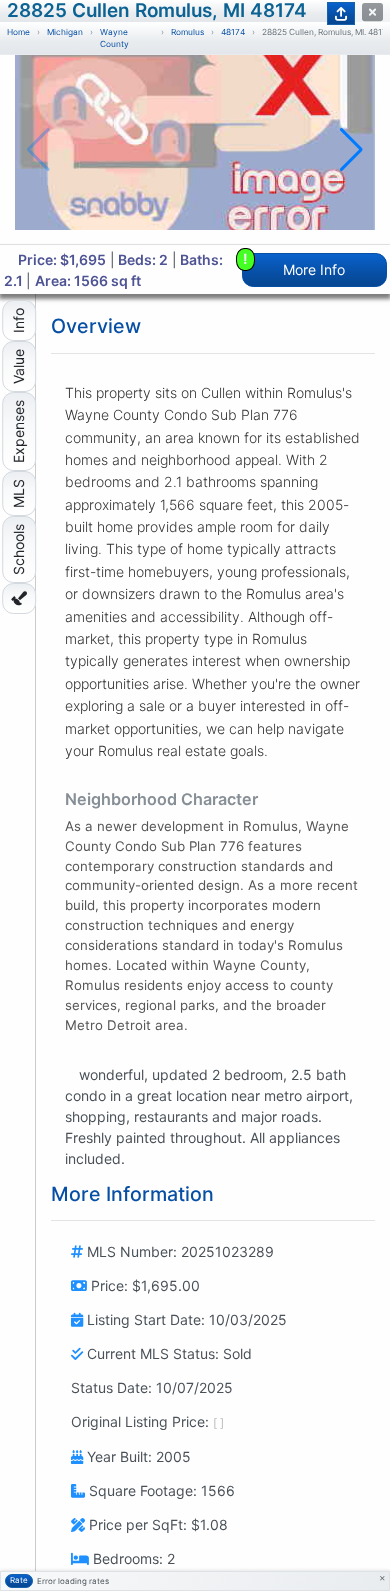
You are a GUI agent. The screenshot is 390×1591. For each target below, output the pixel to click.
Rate (19, 1580)
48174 (233, 32)
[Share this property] (341, 13)
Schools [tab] (18, 549)
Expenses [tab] (18, 431)
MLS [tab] (18, 493)
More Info (294, 265)
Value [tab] (18, 366)
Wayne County (114, 38)
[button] (351, 150)
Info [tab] (18, 320)
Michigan (65, 32)
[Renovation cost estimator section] (19, 598)
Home (18, 32)
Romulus (187, 32)
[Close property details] (372, 12)
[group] (195, 149)
